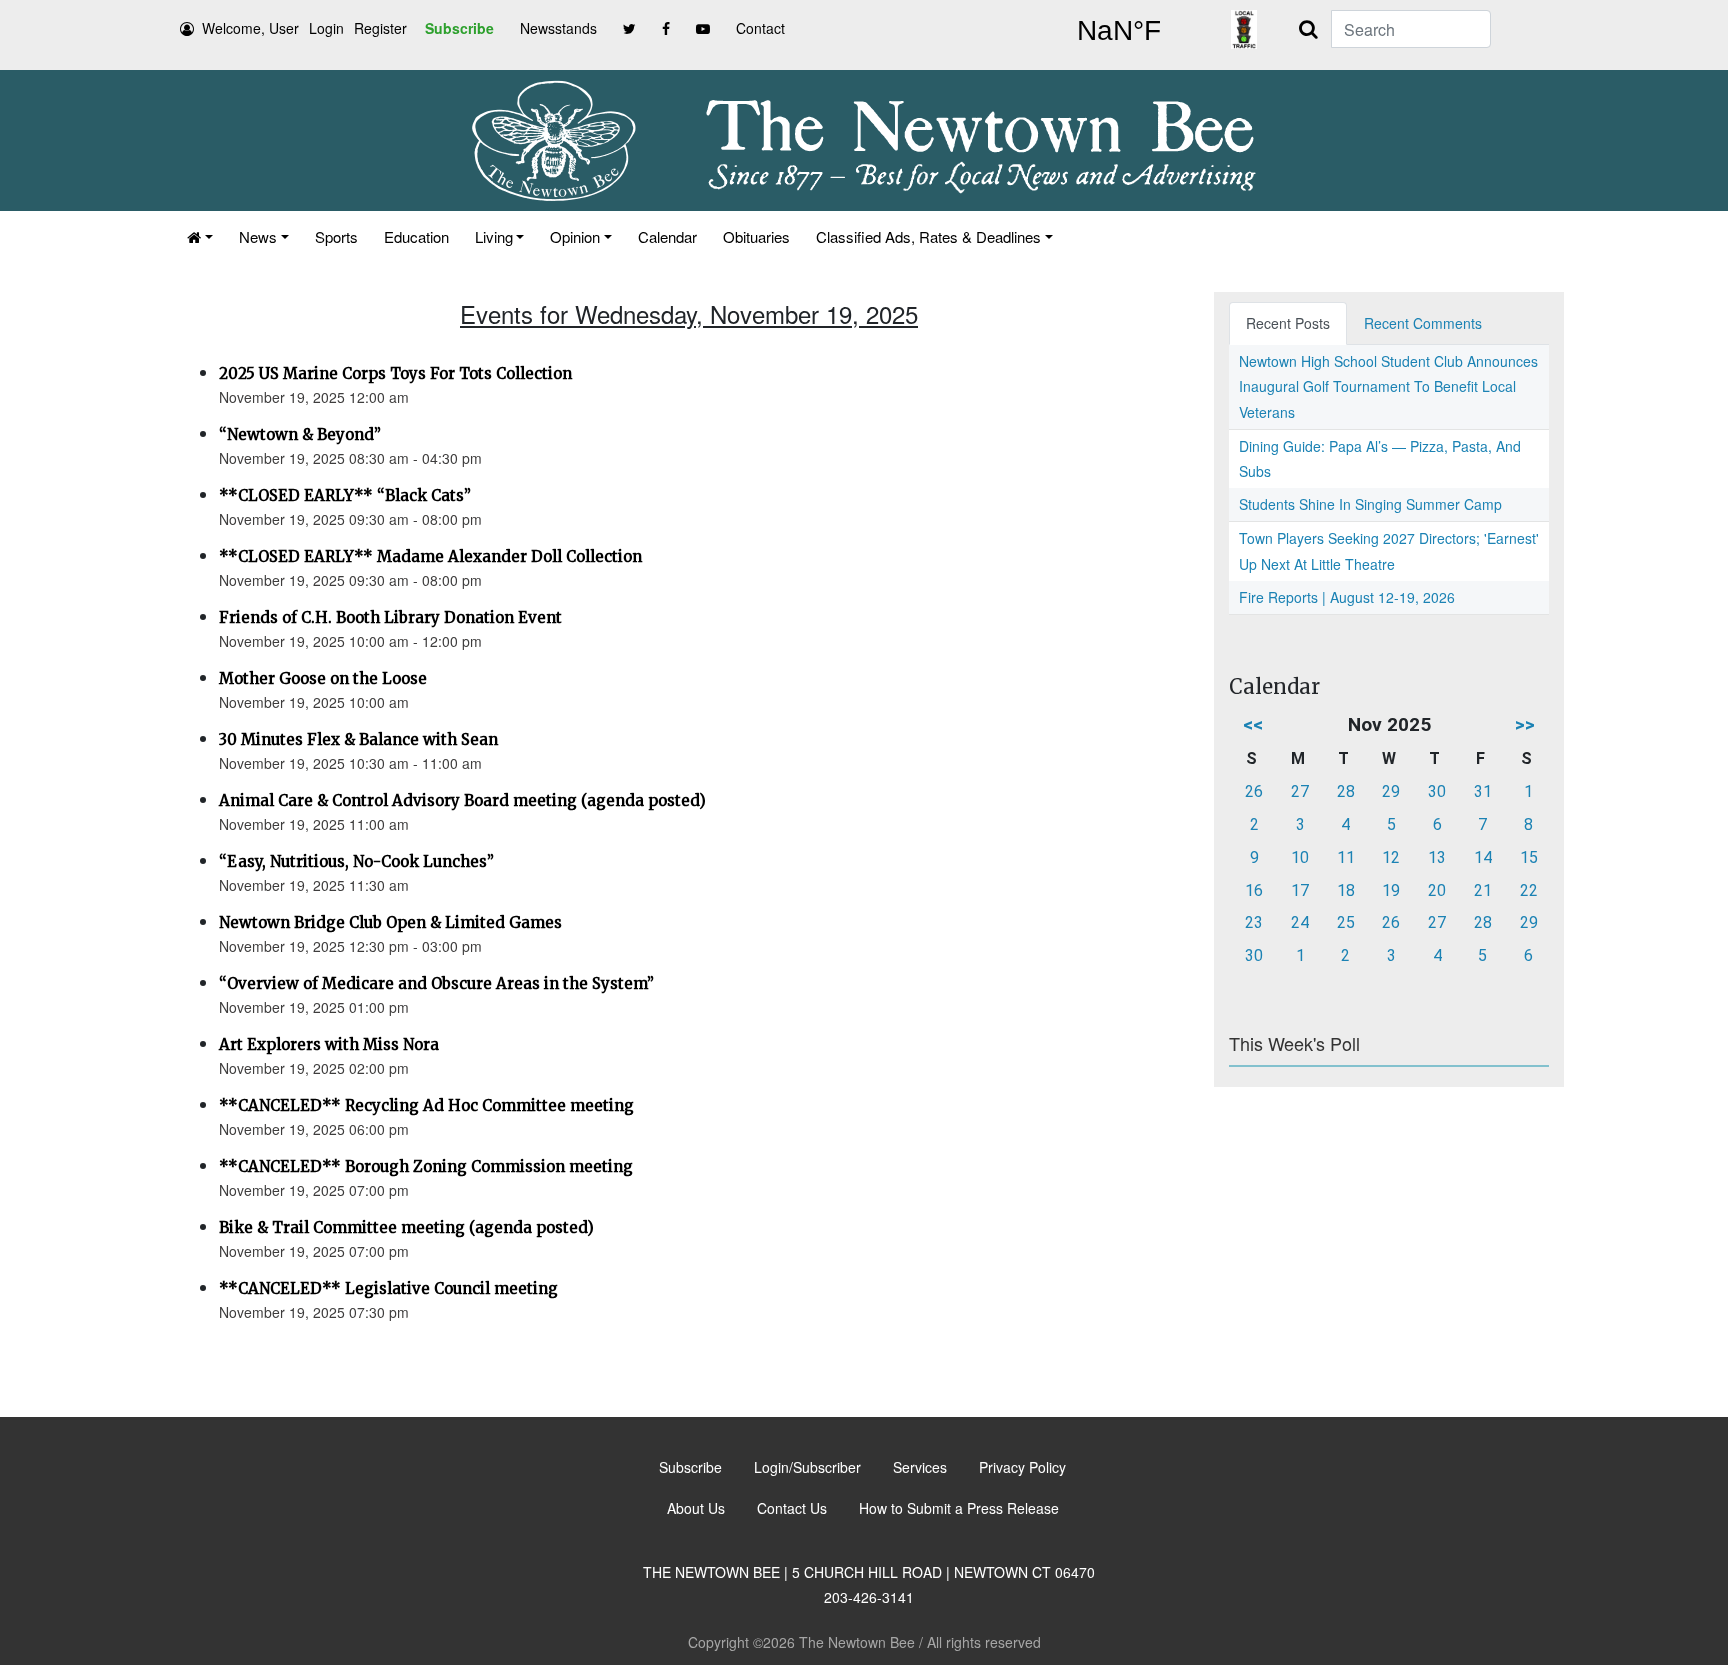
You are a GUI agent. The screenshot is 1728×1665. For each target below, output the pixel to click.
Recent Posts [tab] (1288, 323)
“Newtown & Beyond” (300, 434)
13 (1437, 857)
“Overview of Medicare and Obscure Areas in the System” (436, 983)
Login (326, 28)
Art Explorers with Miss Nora (329, 1044)
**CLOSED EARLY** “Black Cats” (345, 495)
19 (1391, 890)
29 (1391, 791)
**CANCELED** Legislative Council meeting (388, 1288)
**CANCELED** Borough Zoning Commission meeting (426, 1166)
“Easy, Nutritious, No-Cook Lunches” (356, 861)
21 (1483, 890)
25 (1346, 922)
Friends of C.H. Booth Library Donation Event (390, 617)
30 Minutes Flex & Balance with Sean (358, 739)
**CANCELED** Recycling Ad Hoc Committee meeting (426, 1105)
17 (1300, 890)
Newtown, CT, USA (1119, 31)
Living (494, 236)
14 (1483, 857)
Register (380, 28)
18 (1346, 890)
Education (416, 236)
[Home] (200, 236)
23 (1254, 922)
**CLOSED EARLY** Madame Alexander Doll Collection (430, 556)
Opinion (575, 236)
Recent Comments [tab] (1423, 323)
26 (1254, 791)
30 (1437, 791)
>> (1525, 724)
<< (1253, 724)
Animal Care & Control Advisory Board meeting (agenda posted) (462, 800)
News (258, 236)
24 (1300, 922)
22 (1529, 890)
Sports (336, 236)
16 (1254, 890)
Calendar (667, 236)
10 (1300, 857)
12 (1391, 857)
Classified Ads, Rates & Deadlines (928, 236)
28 (1346, 791)
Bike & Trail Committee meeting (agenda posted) (406, 1227)
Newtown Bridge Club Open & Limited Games (390, 922)
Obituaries (756, 236)
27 (1300, 791)
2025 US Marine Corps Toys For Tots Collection (395, 373)
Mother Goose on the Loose (323, 678)
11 (1346, 857)
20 (1437, 890)
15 (1529, 857)
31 (1483, 791)
